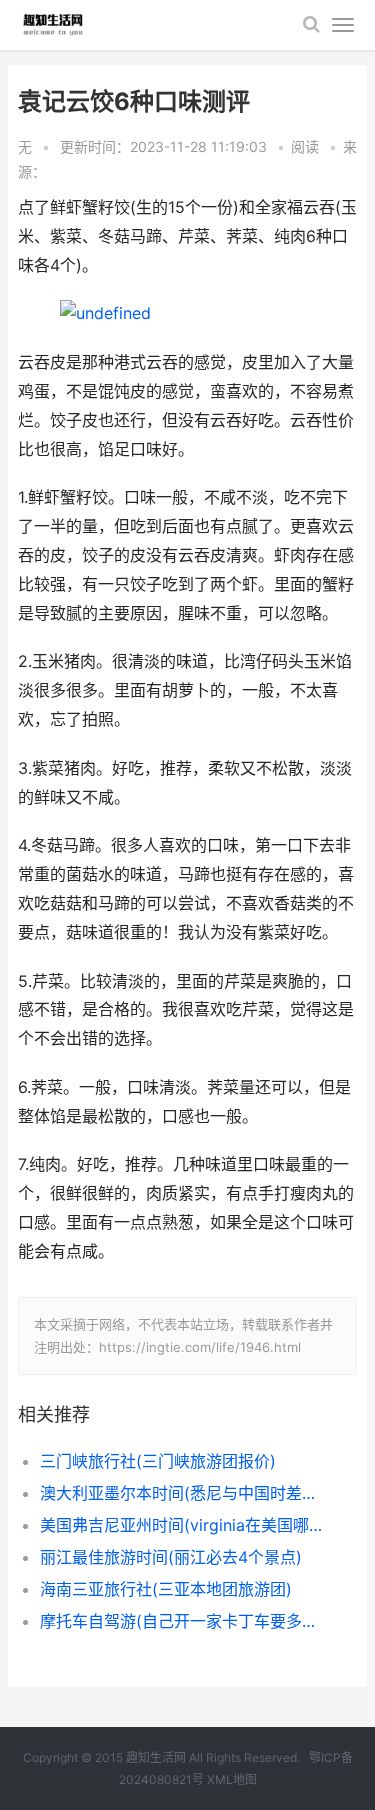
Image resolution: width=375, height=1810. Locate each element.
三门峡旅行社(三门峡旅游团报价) (158, 1461)
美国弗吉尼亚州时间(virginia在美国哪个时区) (182, 1525)
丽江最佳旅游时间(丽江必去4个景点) (171, 1557)
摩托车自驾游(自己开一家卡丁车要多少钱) (182, 1621)
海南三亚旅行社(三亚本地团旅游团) (166, 1589)
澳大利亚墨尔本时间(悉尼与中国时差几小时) (182, 1493)
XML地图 (232, 1779)
